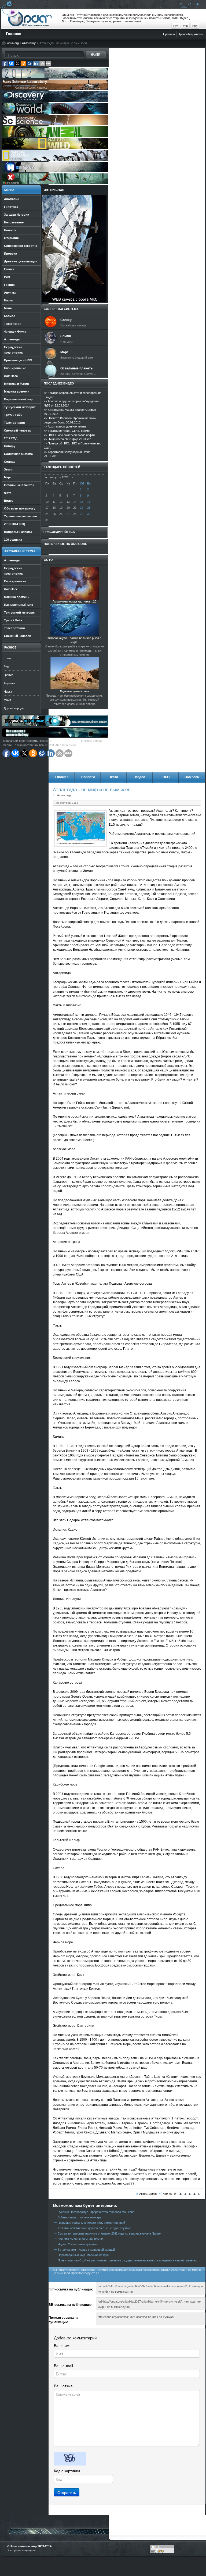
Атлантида (29, 43)
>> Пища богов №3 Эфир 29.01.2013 (69, 439)
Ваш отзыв (63, 2386)
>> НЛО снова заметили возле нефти (69, 435)
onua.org (13, 43)
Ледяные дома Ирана (74, 691)
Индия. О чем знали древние (77, 2244)
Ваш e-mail (63, 2366)
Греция (8, 675)
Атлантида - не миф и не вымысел (92, 790)
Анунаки (9, 683)
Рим (7, 667)
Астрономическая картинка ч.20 (74, 601)
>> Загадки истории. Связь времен (67, 431)
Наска (8, 692)
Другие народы (14, 708)
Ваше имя (63, 2346)
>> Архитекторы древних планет (66, 426)
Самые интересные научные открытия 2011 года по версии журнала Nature (109, 2233)
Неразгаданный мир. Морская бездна (83, 2255)
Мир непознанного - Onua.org (30, 19)
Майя (7, 700)
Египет (8, 658)
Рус (176, 26)
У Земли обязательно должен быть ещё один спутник (94, 2228)
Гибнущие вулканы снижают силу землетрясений (91, 2223)
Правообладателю (190, 34)
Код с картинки (67, 2471)
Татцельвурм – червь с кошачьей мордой (86, 2250)
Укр (185, 26)
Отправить (67, 2492)
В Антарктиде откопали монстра (80, 2217)
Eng (195, 26)
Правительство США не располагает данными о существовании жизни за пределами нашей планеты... (128, 2260)
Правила (169, 34)
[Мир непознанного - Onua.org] (197, 4)
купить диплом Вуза (67, 741)
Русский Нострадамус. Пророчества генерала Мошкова (96, 2212)
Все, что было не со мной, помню (80, 2239)
